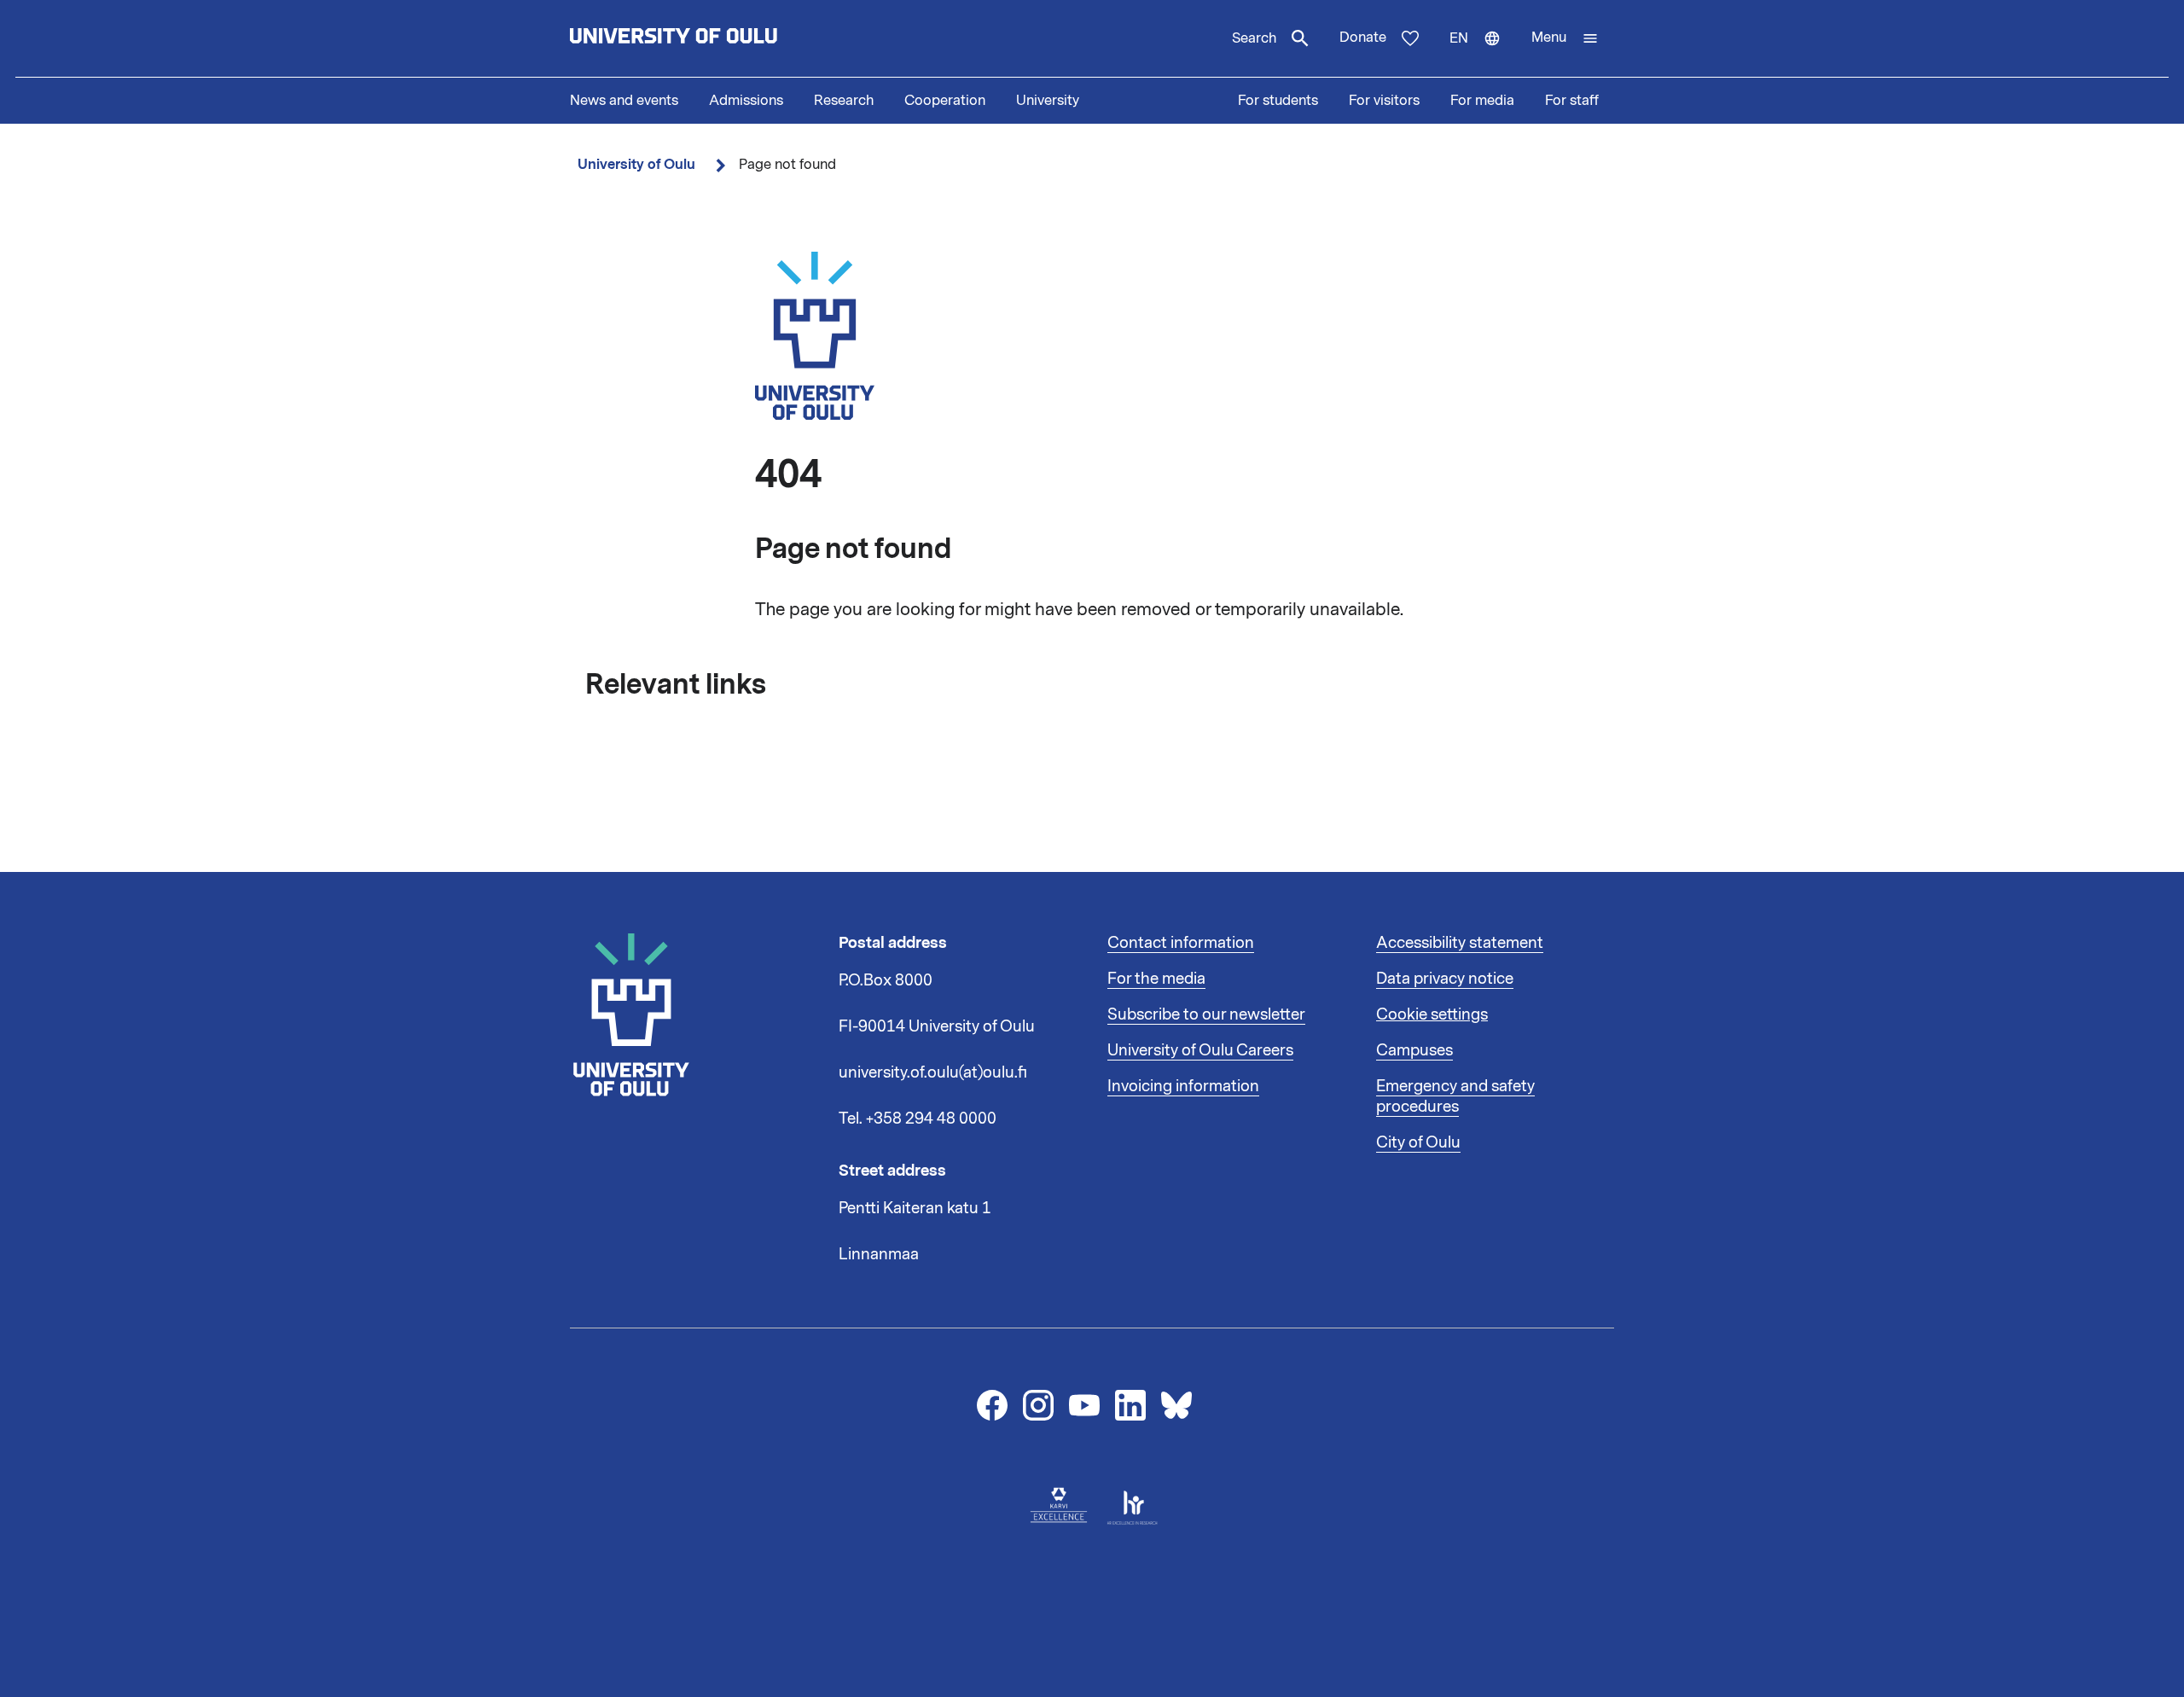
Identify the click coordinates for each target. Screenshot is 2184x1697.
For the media (1156, 979)
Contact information (1181, 943)
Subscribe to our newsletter (1206, 1014)
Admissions (746, 101)
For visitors (1384, 101)
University (1048, 101)
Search (1254, 38)
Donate (1363, 38)
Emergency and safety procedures (1455, 1096)
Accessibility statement (1460, 943)
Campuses (1414, 1050)
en (1483, 53)
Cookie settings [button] (1432, 1014)
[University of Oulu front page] (713, 38)
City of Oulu (1418, 1142)
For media (1482, 101)
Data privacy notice (1445, 979)
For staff (1572, 101)
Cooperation (945, 101)
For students (1278, 101)
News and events (624, 101)
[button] (1565, 38)
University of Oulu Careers (1200, 1050)
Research (844, 101)
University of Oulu (636, 164)
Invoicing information (1183, 1086)
